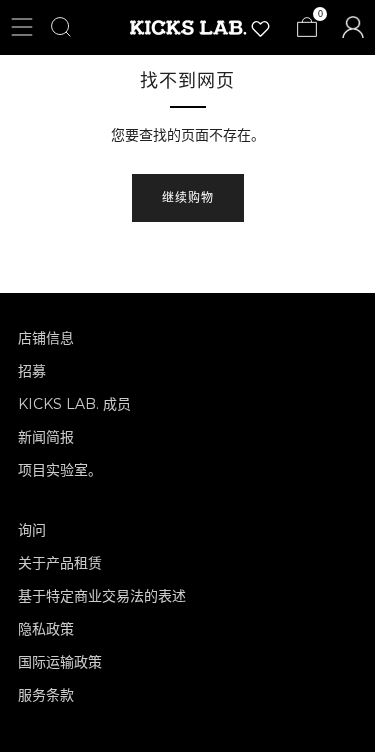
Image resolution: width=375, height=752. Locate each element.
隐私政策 (46, 629)
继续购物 (188, 197)
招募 (32, 371)
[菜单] (22, 27)
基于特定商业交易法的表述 (102, 596)
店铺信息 (46, 338)
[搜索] (61, 27)
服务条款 (46, 695)
